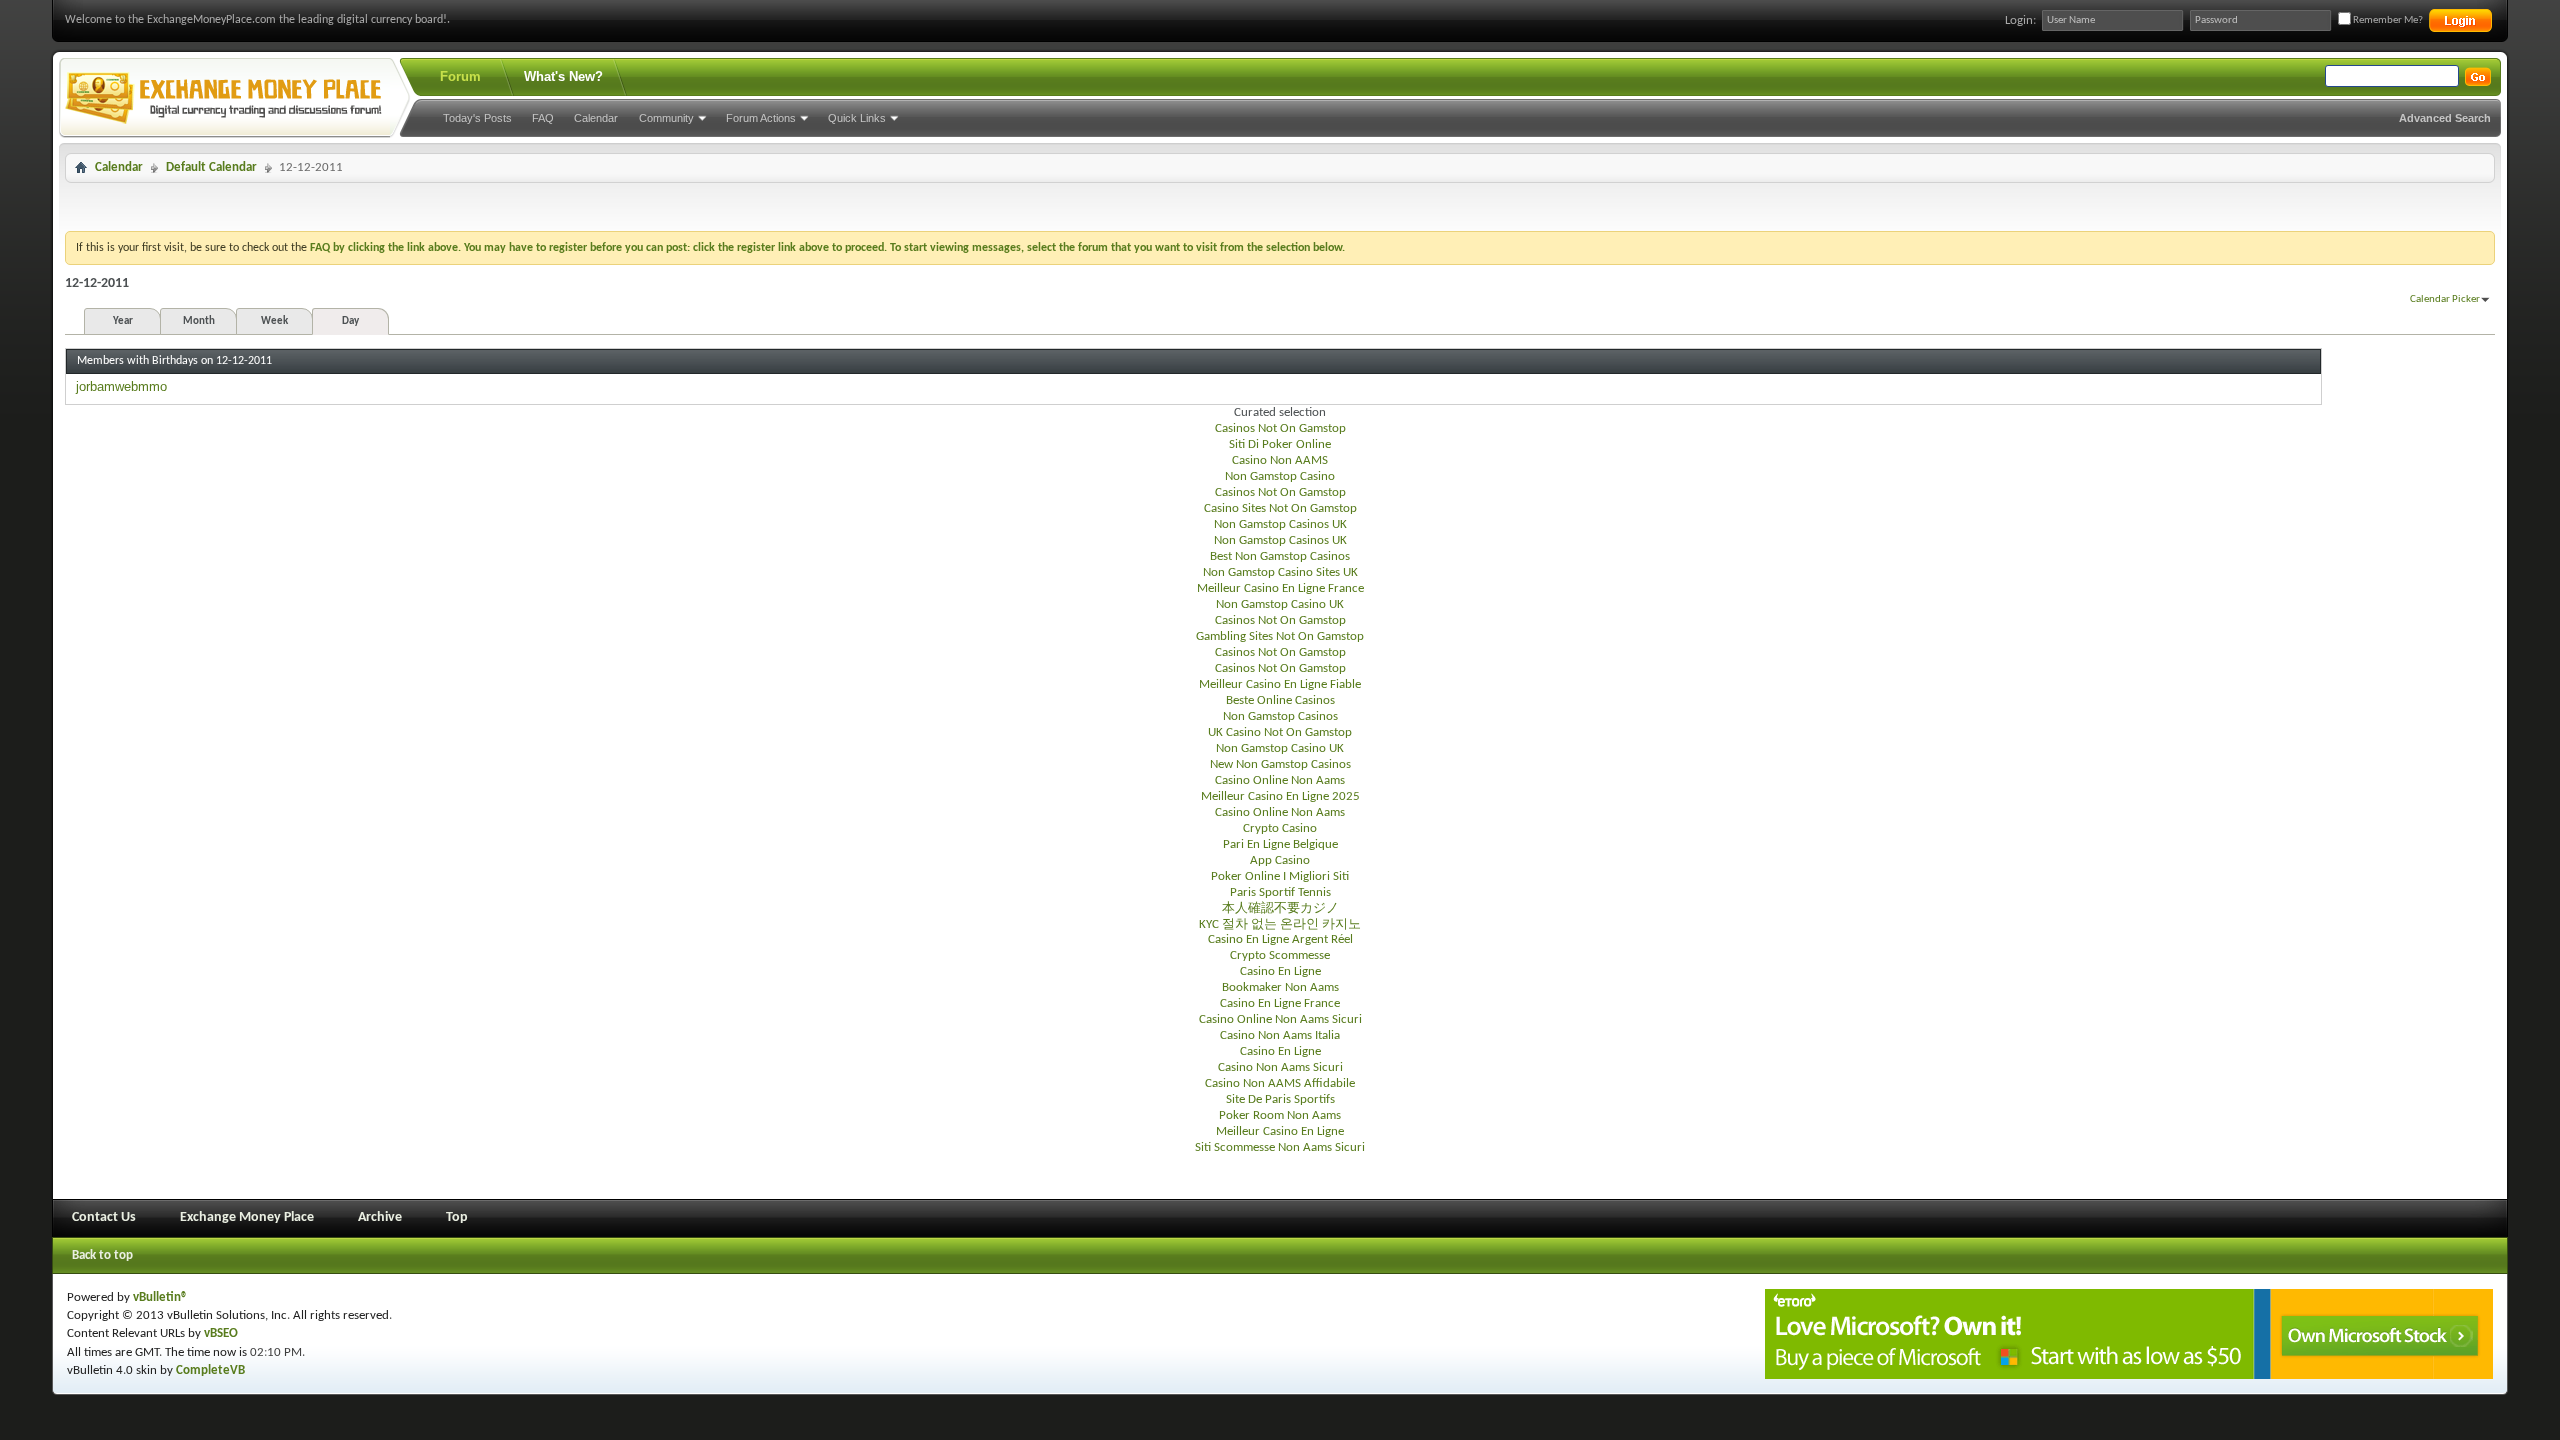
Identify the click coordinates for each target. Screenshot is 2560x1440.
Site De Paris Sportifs (1280, 1099)
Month (199, 321)
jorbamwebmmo (121, 386)
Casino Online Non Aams (1280, 780)
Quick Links (857, 118)
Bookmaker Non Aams (1280, 987)
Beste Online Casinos (1280, 700)
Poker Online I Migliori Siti (1280, 876)
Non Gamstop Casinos (1280, 716)
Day (350, 321)
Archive (380, 1217)
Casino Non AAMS (1280, 460)
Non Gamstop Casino (1280, 476)
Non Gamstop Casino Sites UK (1280, 572)
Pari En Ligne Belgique (1280, 844)
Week (274, 321)
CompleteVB (210, 1370)
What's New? (563, 76)
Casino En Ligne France (1280, 1003)
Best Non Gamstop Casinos (1280, 556)
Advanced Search (2445, 118)
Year (123, 321)
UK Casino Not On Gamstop (1280, 732)
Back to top (102, 1255)
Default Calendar (211, 167)
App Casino (1280, 860)
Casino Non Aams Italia (1280, 1035)
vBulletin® (160, 1297)
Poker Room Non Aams (1280, 1115)
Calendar (596, 118)
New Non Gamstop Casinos (1280, 764)
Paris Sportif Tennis (1280, 892)
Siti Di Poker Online (1280, 444)
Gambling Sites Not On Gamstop (1280, 636)
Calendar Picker (2445, 299)
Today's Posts (477, 118)
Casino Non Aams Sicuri (1280, 1067)
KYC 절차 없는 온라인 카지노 (1280, 924)
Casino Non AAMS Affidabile (1280, 1083)
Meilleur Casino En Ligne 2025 (1280, 796)
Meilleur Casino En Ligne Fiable (1280, 684)
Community (666, 118)
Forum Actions (761, 118)
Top (457, 1217)
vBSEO (221, 1333)
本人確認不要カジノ (1280, 908)
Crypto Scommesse (1280, 955)
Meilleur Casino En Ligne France (1280, 588)
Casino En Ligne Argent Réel (1280, 939)
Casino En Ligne (1280, 971)
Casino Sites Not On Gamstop (1280, 508)
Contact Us (104, 1217)
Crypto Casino (1280, 828)
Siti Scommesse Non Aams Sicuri (1280, 1147)
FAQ (543, 118)
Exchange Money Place (247, 1217)
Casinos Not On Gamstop (1280, 428)
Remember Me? (2387, 20)
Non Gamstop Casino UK (1280, 604)
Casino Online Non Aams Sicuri (1280, 1019)
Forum (460, 76)
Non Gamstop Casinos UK (1280, 524)
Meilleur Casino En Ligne (1280, 1131)
